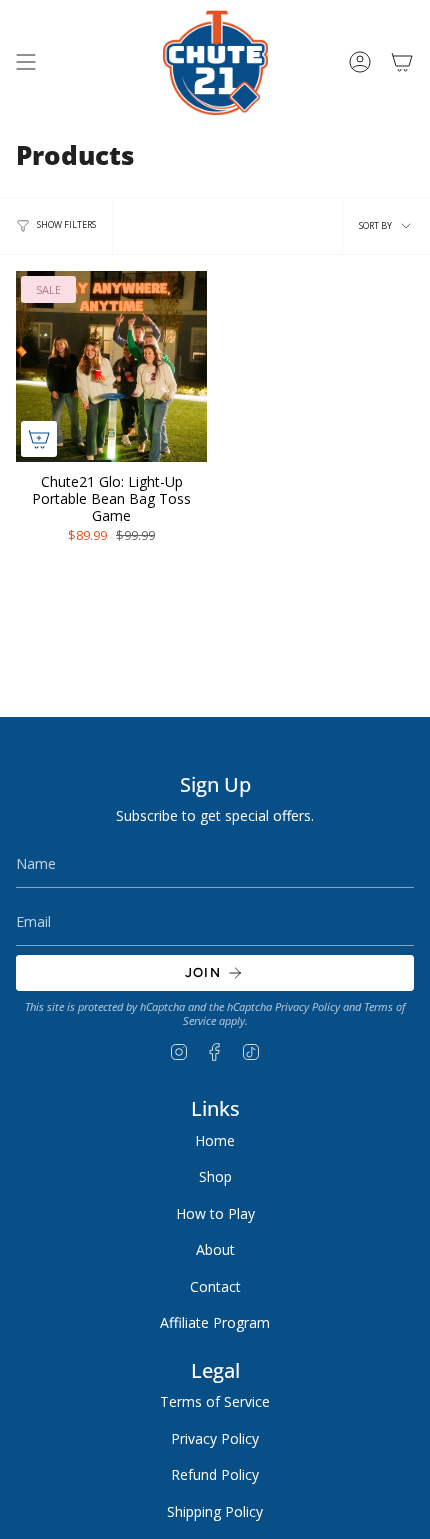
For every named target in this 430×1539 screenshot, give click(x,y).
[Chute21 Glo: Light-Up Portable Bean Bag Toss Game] (111, 366)
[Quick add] (39, 439)
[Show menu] (26, 62)
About (215, 1249)
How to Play (215, 1213)
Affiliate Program (215, 1322)
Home (215, 1140)
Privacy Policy (307, 1007)
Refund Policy (215, 1474)
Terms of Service (215, 1401)
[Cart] (402, 62)
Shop (215, 1176)
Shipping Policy (215, 1511)
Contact (215, 1286)
